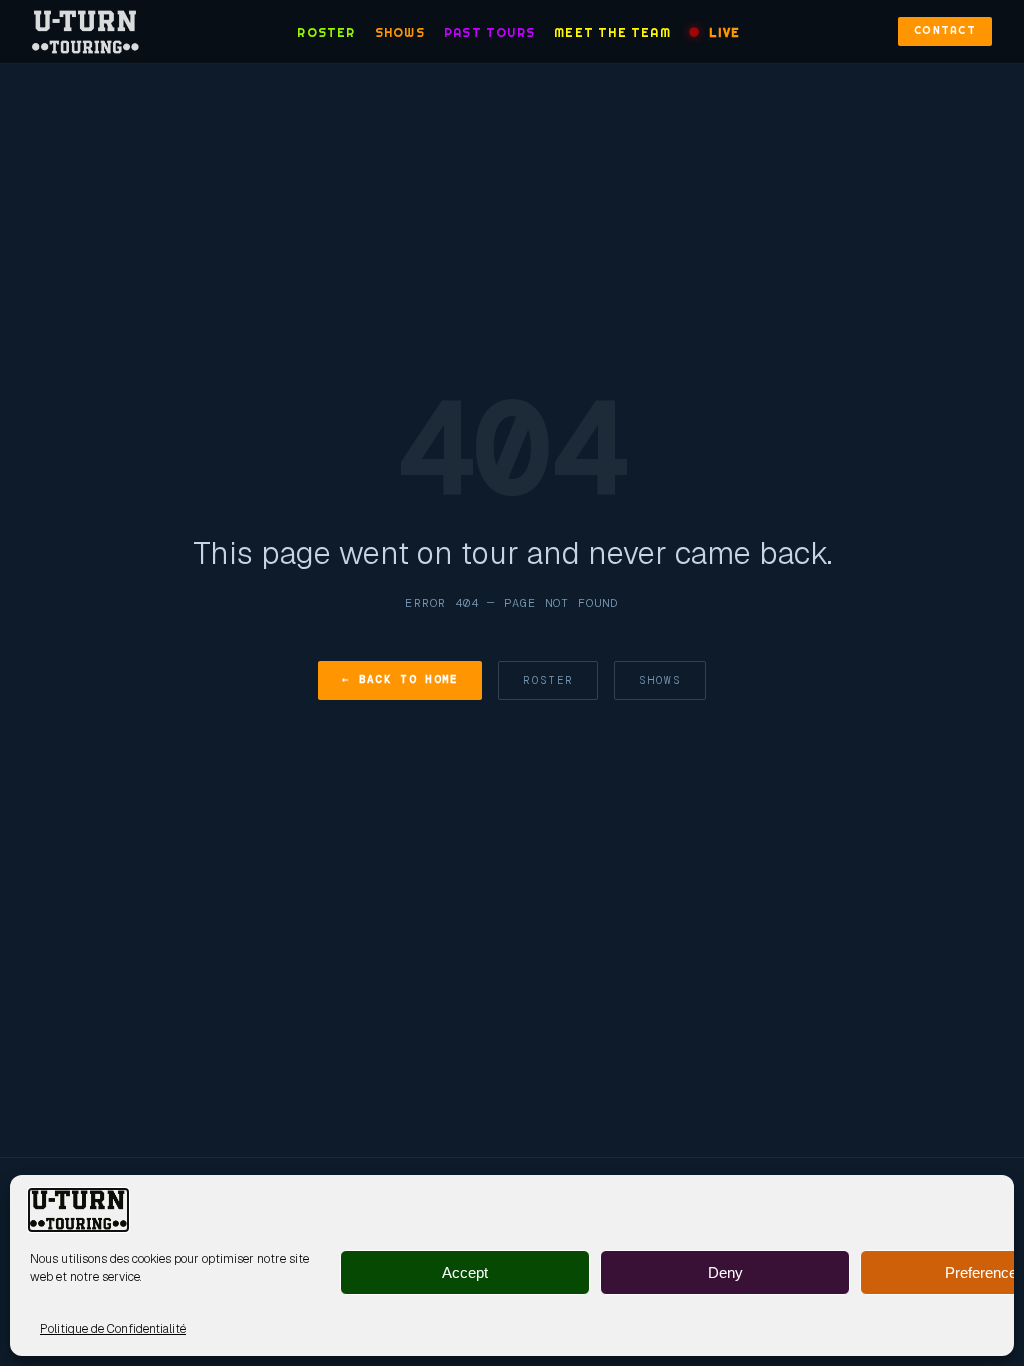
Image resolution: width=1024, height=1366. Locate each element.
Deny (725, 1272)
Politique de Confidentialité (113, 1329)
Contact (945, 30)
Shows (400, 32)
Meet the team (612, 32)
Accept (465, 1272)
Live (724, 32)
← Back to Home (400, 679)
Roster (326, 32)
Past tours (489, 32)
